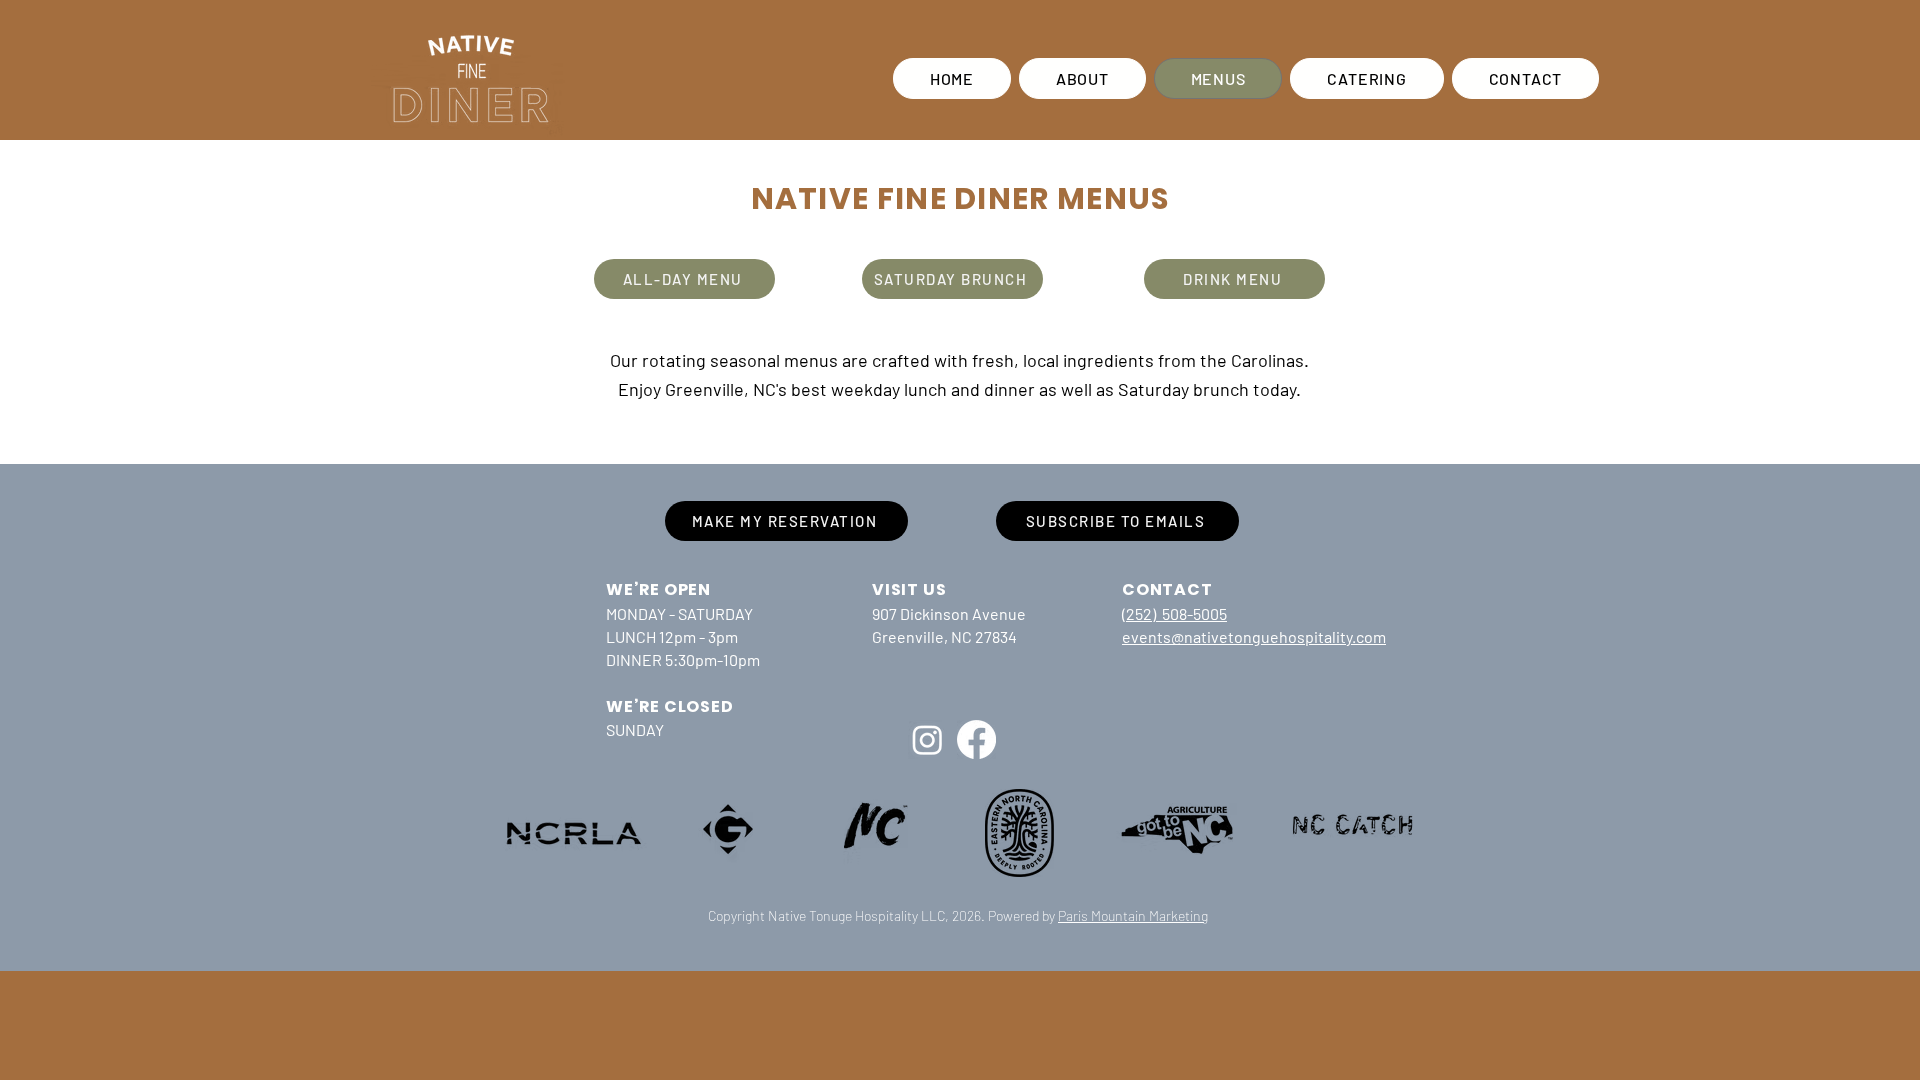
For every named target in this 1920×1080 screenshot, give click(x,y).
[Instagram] (927, 739)
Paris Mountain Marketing (1133, 915)
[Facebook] (976, 739)
